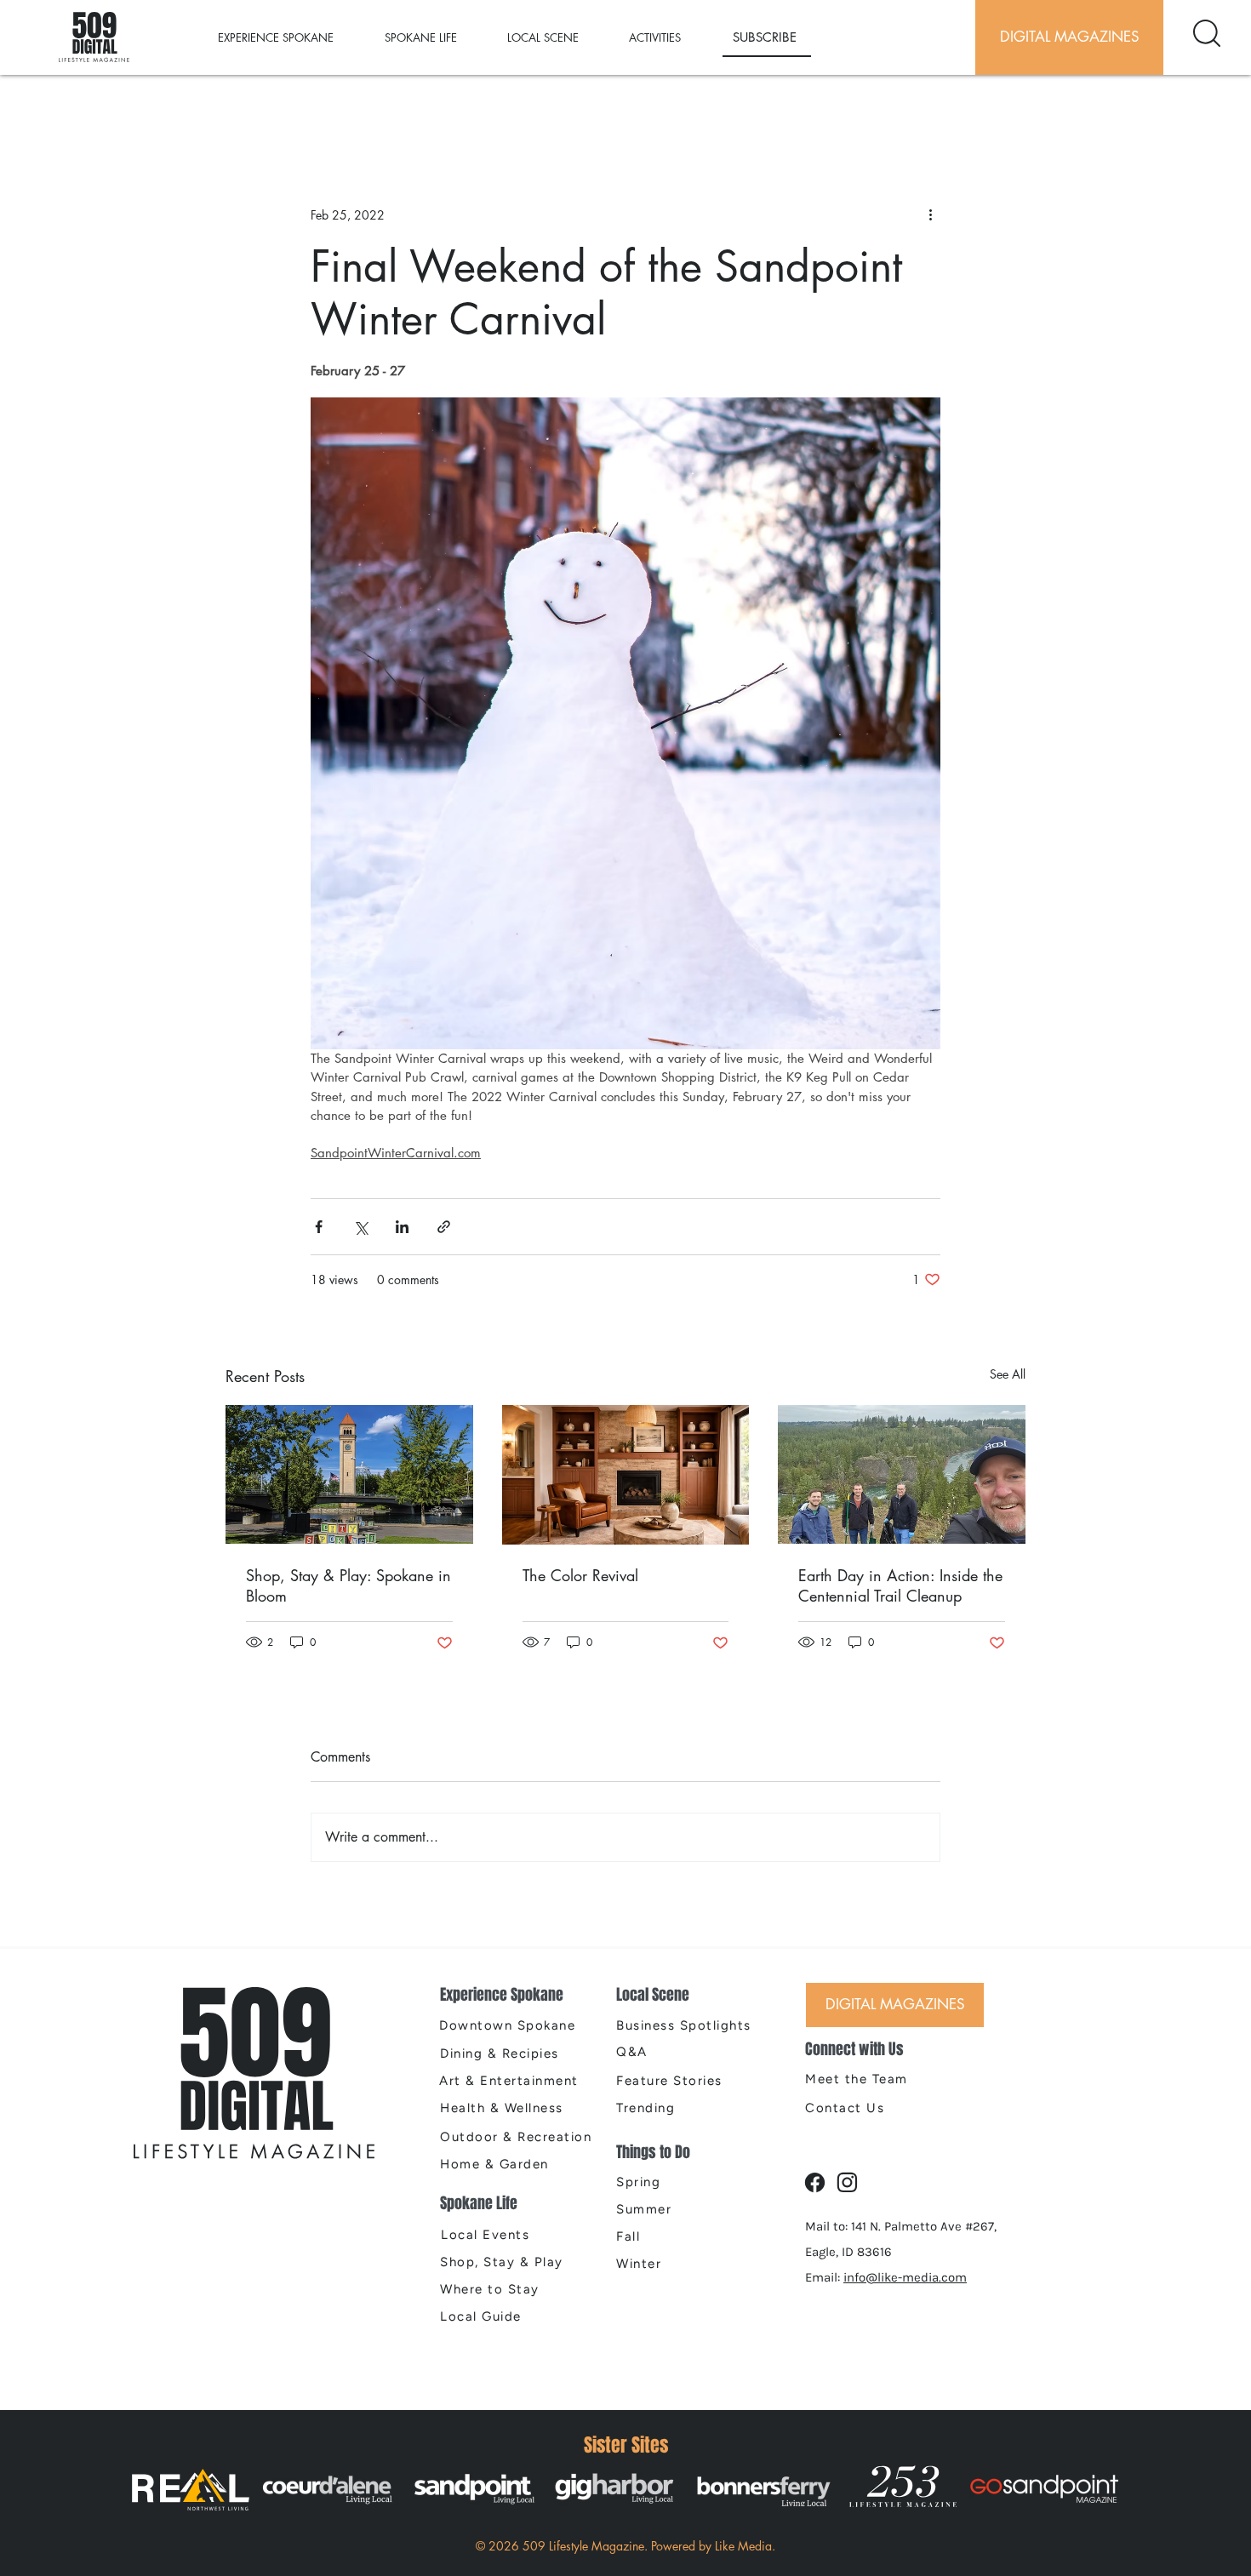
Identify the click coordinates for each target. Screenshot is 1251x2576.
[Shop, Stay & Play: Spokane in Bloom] (349, 1474)
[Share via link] (444, 1227)
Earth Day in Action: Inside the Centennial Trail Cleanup (900, 1585)
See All (1008, 1374)
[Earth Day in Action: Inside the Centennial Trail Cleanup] (902, 1474)
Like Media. (745, 2546)
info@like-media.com (905, 2277)
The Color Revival (580, 1575)
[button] (293, 37)
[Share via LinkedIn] (402, 1227)
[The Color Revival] (626, 1475)
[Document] (1207, 33)
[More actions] (930, 214)
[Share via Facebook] (319, 1227)
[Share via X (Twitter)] (360, 1227)
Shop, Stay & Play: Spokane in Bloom (348, 1585)
